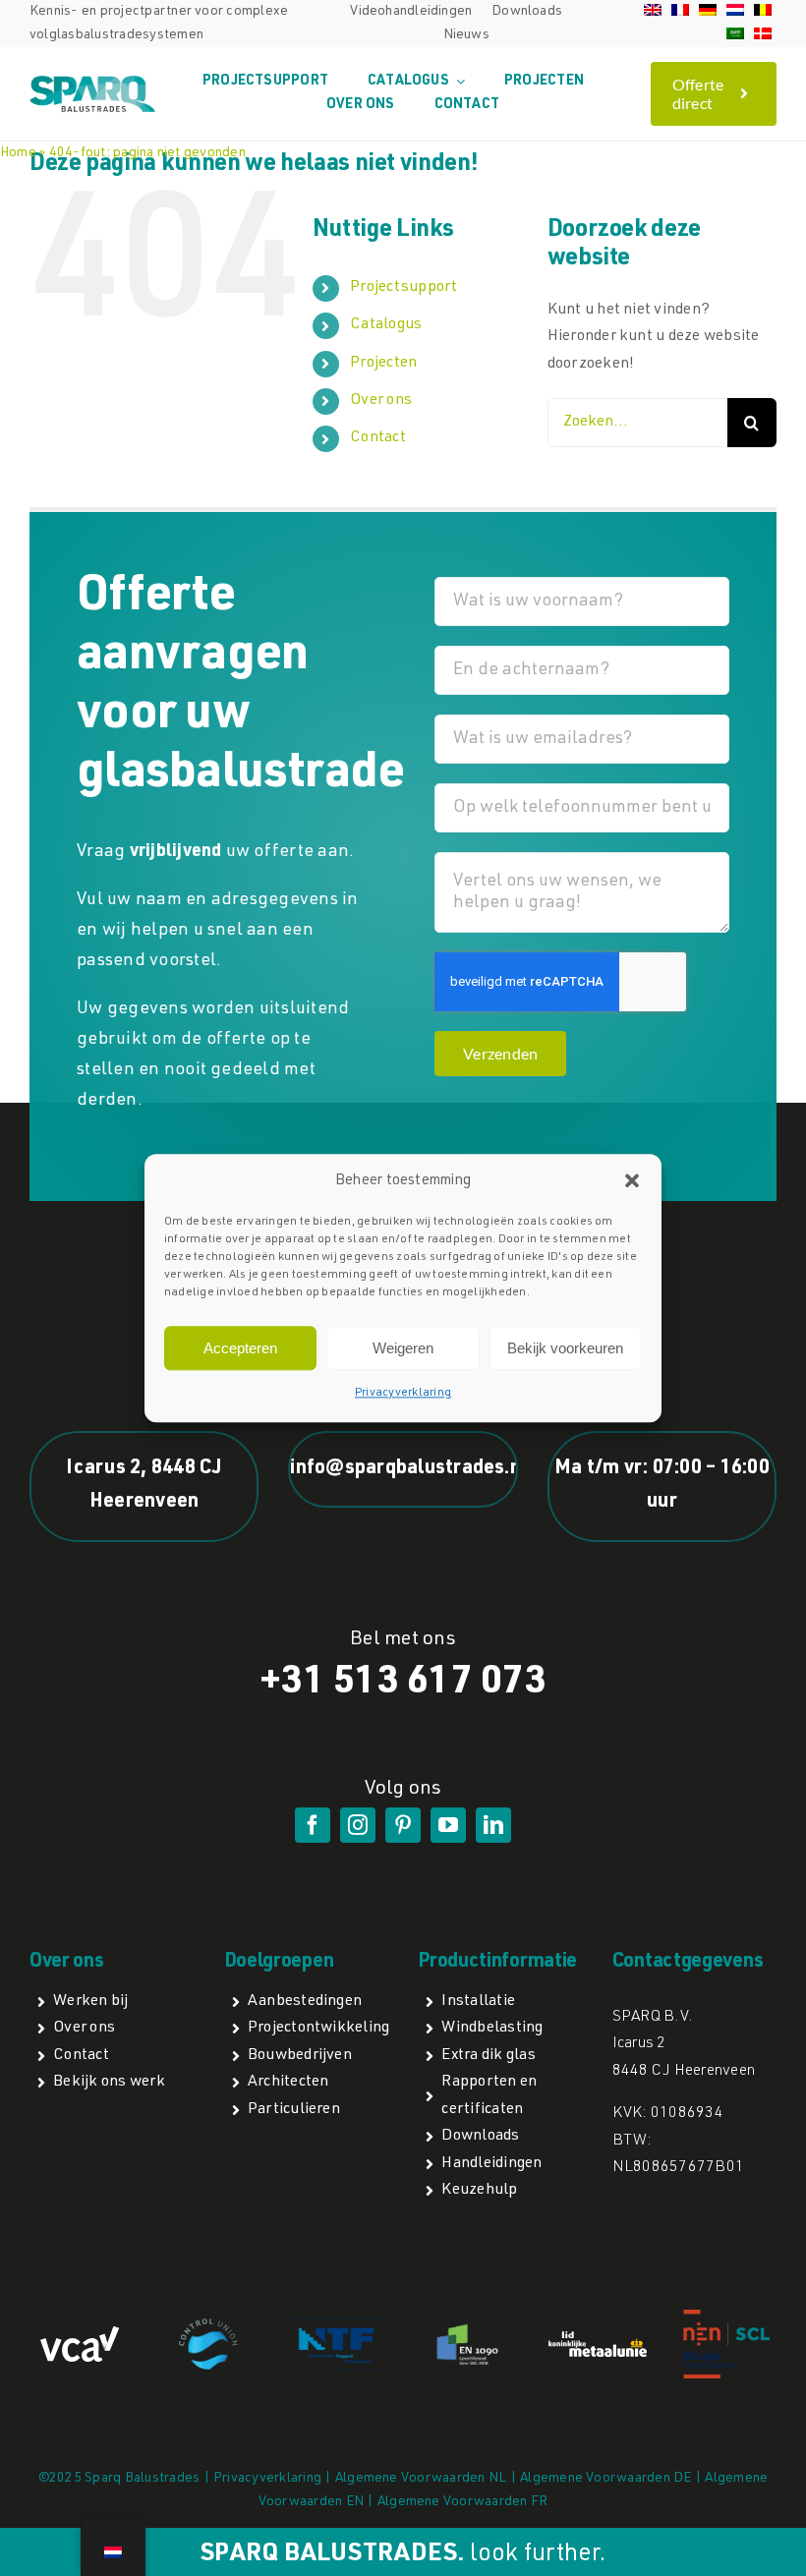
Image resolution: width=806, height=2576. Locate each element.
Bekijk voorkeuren (565, 1348)
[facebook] (313, 1825)
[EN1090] (468, 2327)
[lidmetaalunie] (598, 2339)
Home (18, 153)
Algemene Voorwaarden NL (421, 2479)
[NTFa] (338, 2325)
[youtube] (448, 1825)
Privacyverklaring (403, 1394)
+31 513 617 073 (403, 1684)
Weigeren (403, 1348)
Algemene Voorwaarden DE (606, 2479)
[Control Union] (208, 2326)
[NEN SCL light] (726, 2317)
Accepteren (240, 1348)
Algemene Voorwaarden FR (463, 2502)
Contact (378, 438)
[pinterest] (403, 1825)
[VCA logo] (80, 2334)
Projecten (383, 364)
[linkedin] (493, 1825)
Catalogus (386, 325)
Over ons (381, 401)
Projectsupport (403, 288)
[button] (632, 1181)
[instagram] (358, 1825)
